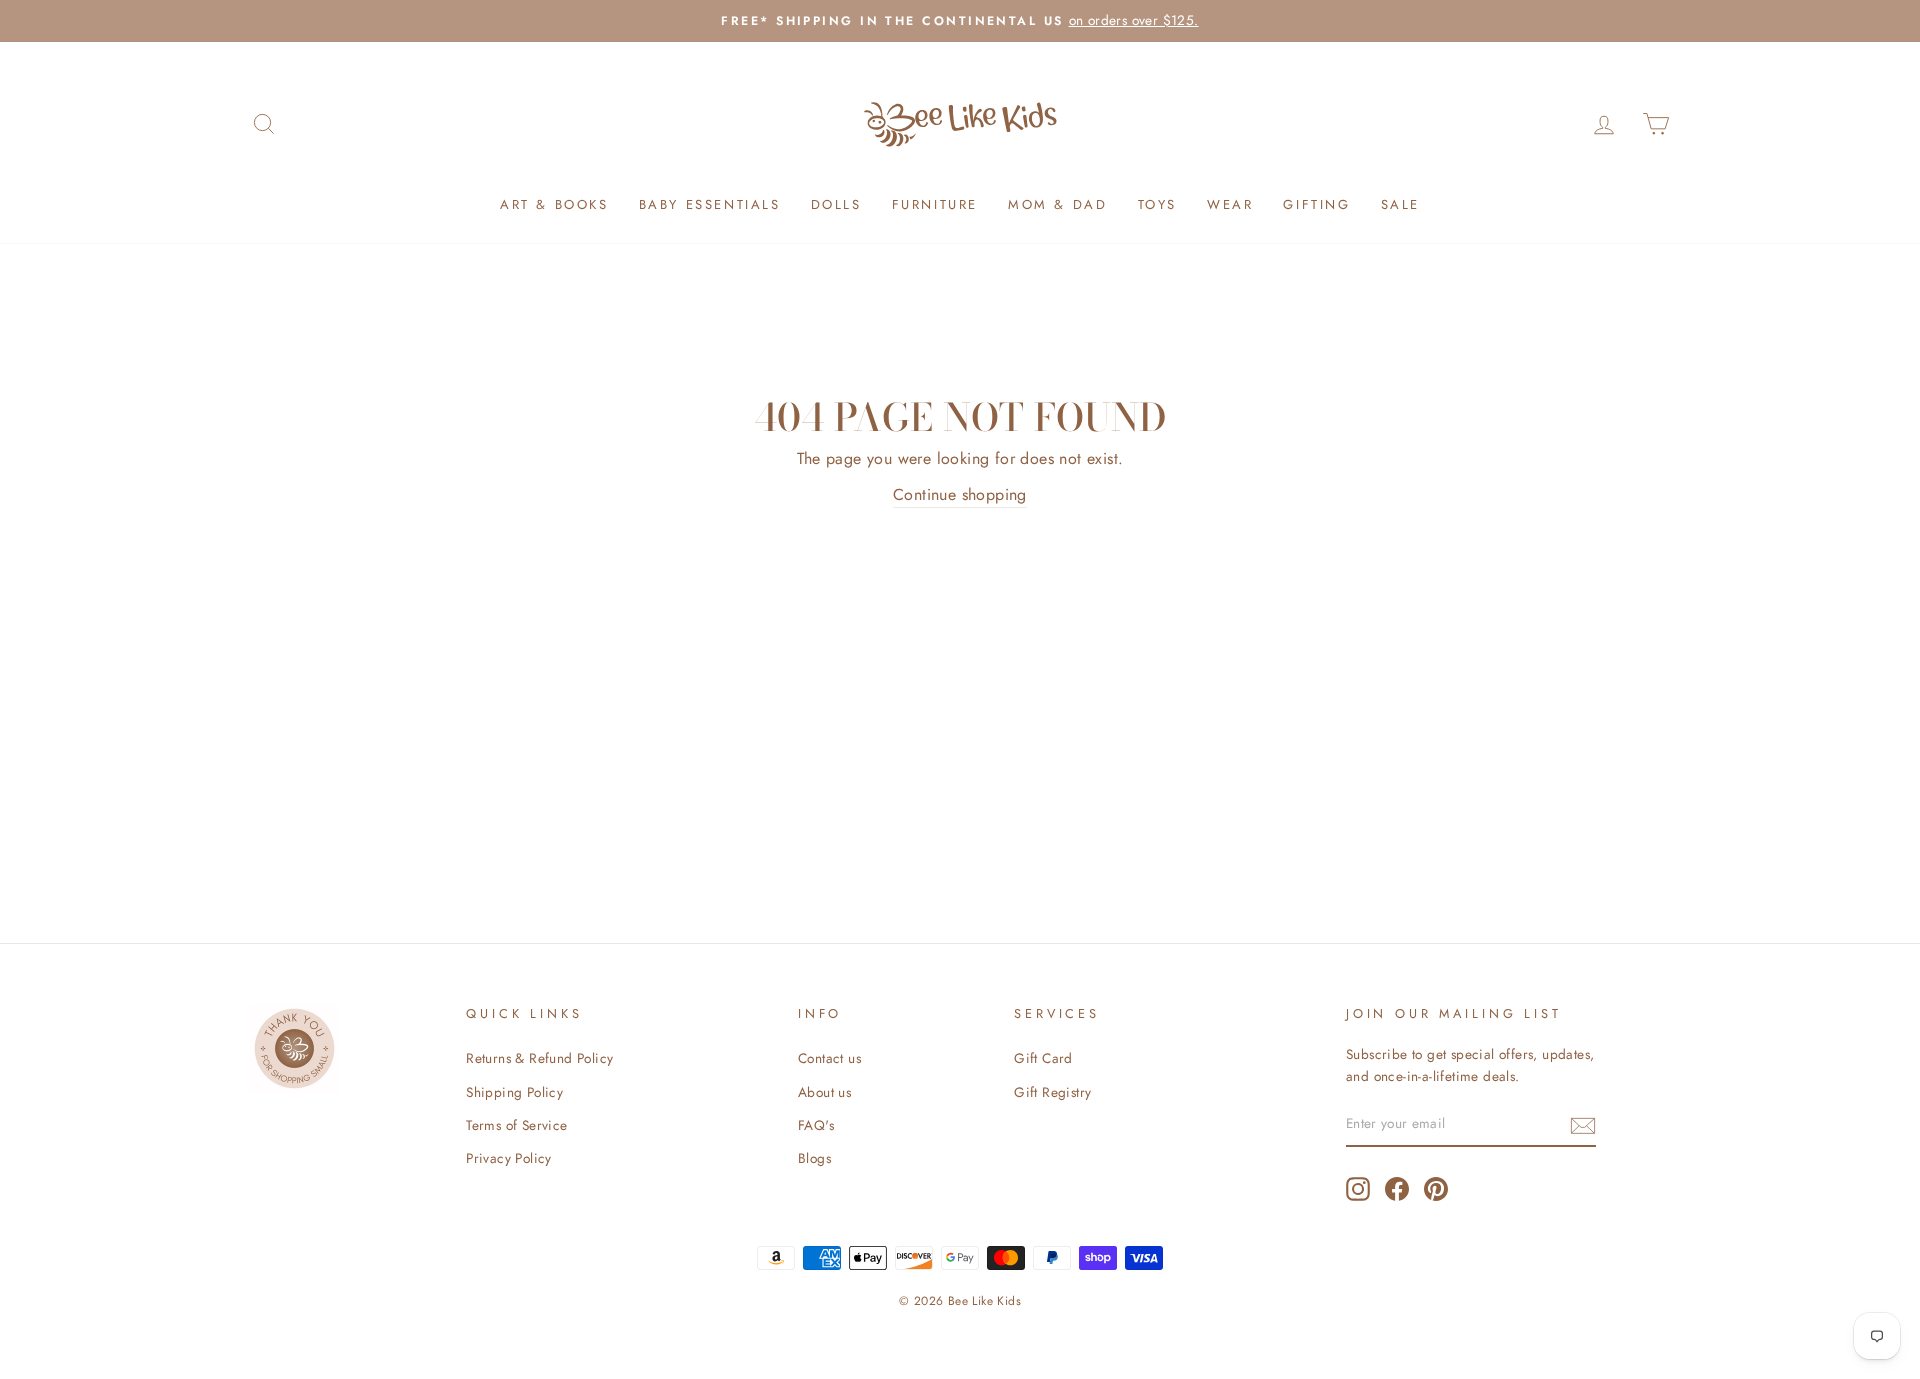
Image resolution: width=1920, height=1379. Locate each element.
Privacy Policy (509, 1158)
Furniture (935, 204)
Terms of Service (516, 1125)
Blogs (814, 1158)
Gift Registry (1052, 1092)
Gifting (1316, 204)
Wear (1230, 204)
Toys (1157, 204)
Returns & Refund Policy (539, 1058)
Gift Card (1043, 1058)
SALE (1400, 204)
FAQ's (816, 1125)
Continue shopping (960, 494)
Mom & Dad (1057, 204)
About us (824, 1092)
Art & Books (554, 204)
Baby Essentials (710, 204)
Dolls (836, 204)
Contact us (829, 1058)
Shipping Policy (514, 1092)
